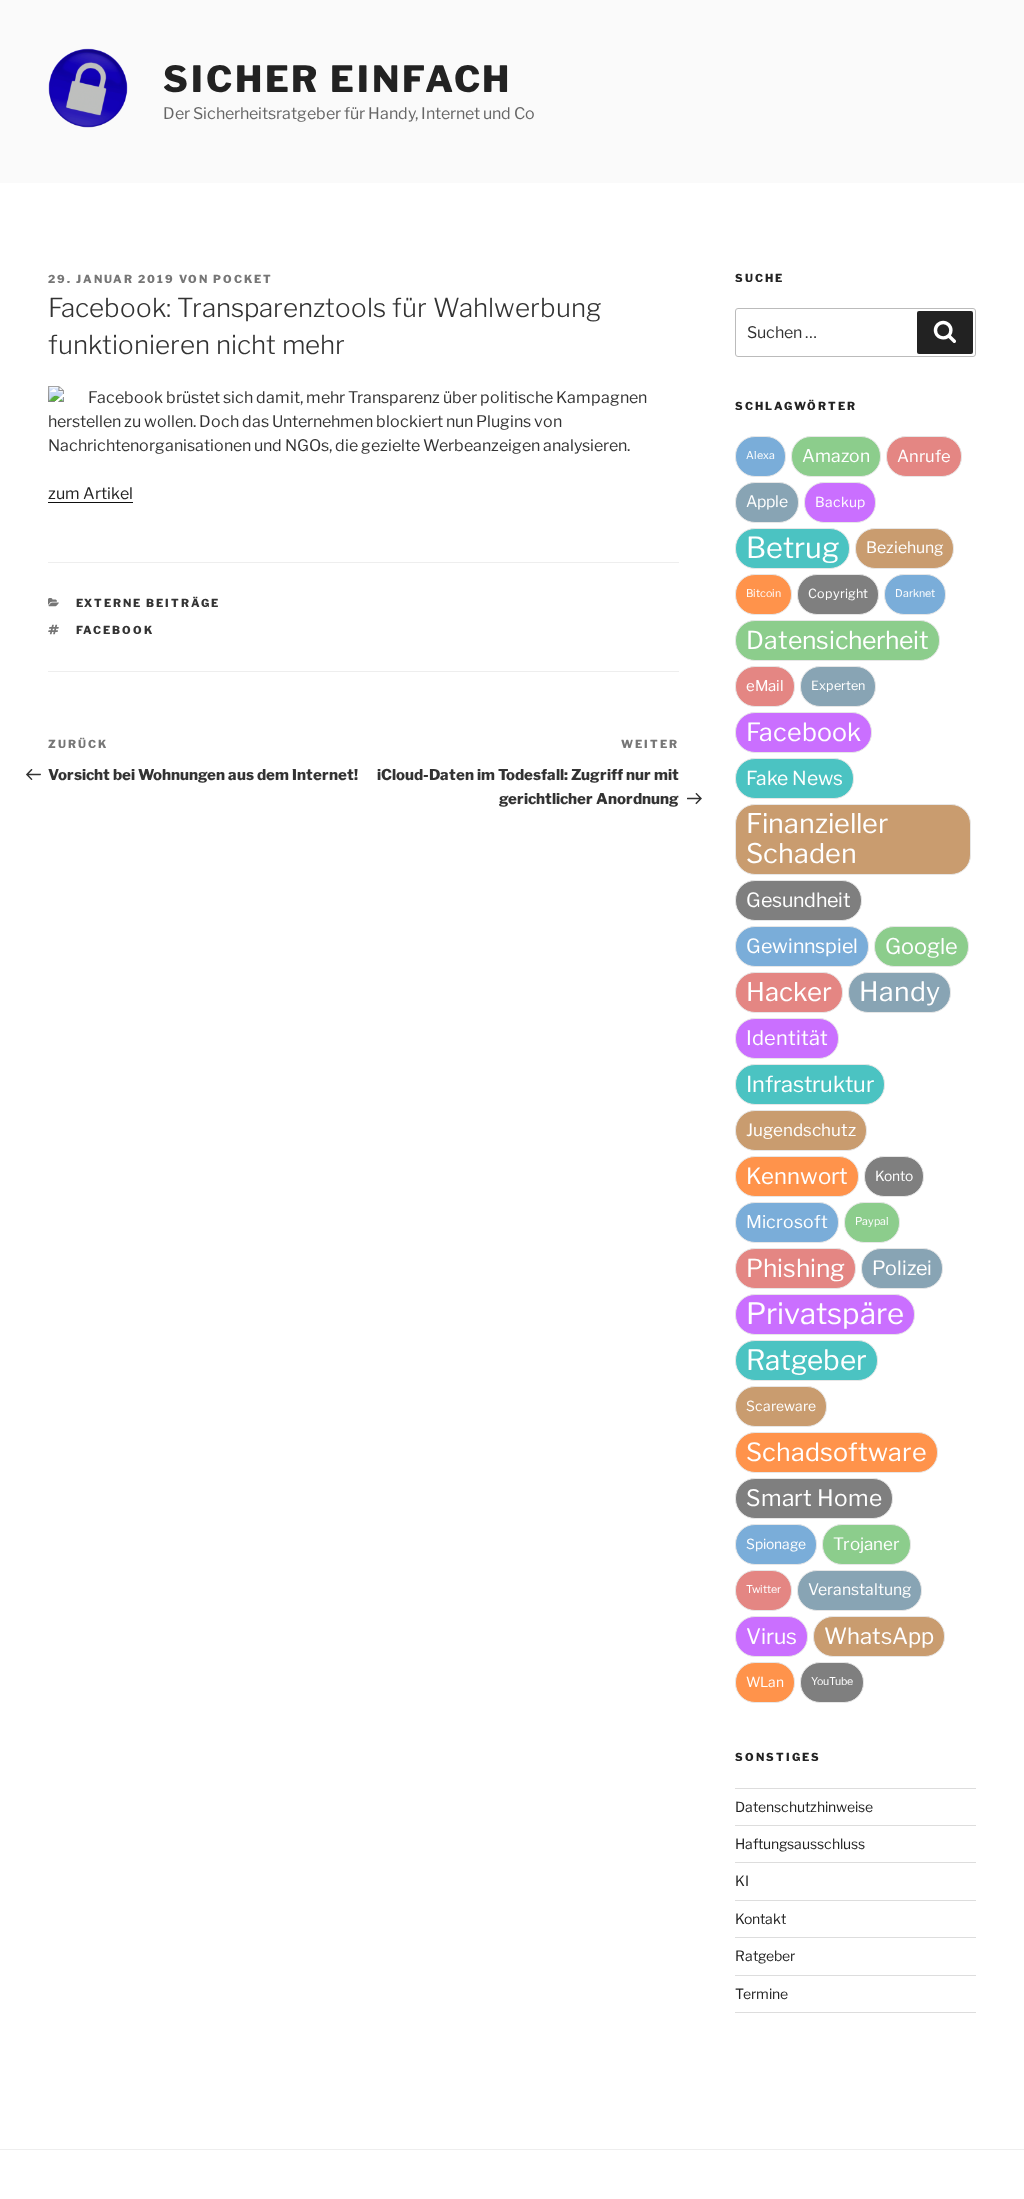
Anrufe (924, 456)
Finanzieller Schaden (817, 838)
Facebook (115, 630)
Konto (894, 1176)
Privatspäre (825, 1313)
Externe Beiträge (148, 603)
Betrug (792, 547)
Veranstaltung (859, 1589)
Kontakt (760, 1918)
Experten (838, 685)
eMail (765, 686)
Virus (771, 1636)
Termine (761, 1993)
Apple (767, 501)
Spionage (776, 1544)
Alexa (760, 455)
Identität (787, 1038)
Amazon (836, 455)
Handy (899, 991)
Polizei (902, 1268)
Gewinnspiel (802, 946)
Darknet (915, 593)
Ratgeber (806, 1360)
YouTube (832, 1681)
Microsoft (787, 1221)
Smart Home (814, 1498)
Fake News (794, 778)
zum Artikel (90, 493)
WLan (765, 1682)
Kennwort (797, 1176)
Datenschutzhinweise (804, 1806)
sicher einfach (337, 79)
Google (921, 946)
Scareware (781, 1406)
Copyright (838, 593)
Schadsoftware (836, 1452)
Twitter (763, 1589)
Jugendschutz (801, 1130)
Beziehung (904, 547)
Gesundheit (798, 900)
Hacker (789, 991)
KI (742, 1880)
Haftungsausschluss (800, 1843)
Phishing (795, 1268)
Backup (840, 502)
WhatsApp (879, 1636)
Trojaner (866, 1544)
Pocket (243, 279)
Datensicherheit (837, 640)
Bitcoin (763, 593)
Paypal (872, 1221)
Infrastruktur (810, 1084)
